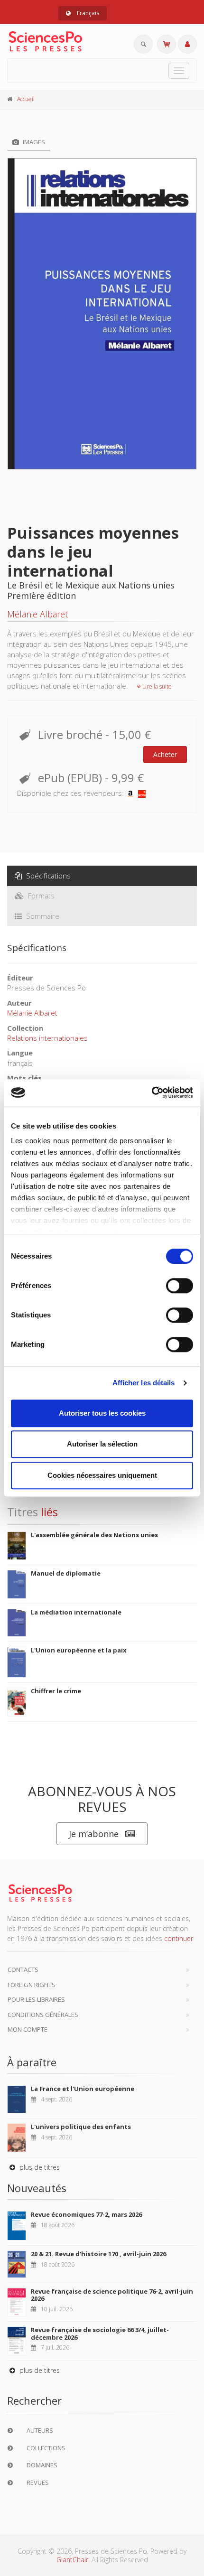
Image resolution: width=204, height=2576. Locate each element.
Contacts (23, 1969)
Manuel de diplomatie (66, 1573)
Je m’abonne (94, 1834)
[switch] (180, 1286)
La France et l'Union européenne (83, 2089)
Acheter (165, 754)
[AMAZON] (130, 793)
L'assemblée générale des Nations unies (94, 1535)
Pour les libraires (36, 1999)
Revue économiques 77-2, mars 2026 (86, 2214)
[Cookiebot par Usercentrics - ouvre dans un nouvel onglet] (152, 1092)
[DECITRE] (142, 793)
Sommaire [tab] (42, 916)
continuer (179, 1938)
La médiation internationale (76, 1612)
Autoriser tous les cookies (102, 1413)
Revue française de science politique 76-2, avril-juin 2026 (112, 2295)
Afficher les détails (144, 1383)
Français (87, 13)
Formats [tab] (40, 896)
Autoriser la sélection (102, 1444)
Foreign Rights (32, 1985)
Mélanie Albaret (37, 614)
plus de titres (39, 2167)
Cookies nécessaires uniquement (102, 1475)
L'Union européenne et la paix (79, 1650)
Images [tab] (33, 142)
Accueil (26, 99)
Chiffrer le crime (56, 1691)
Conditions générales (43, 2015)
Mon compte (28, 2029)
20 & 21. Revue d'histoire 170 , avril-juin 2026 (98, 2254)
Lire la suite (156, 686)
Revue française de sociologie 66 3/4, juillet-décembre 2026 (100, 2333)
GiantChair (72, 2560)
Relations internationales (47, 1038)
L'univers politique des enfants (81, 2127)
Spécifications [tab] (47, 876)
